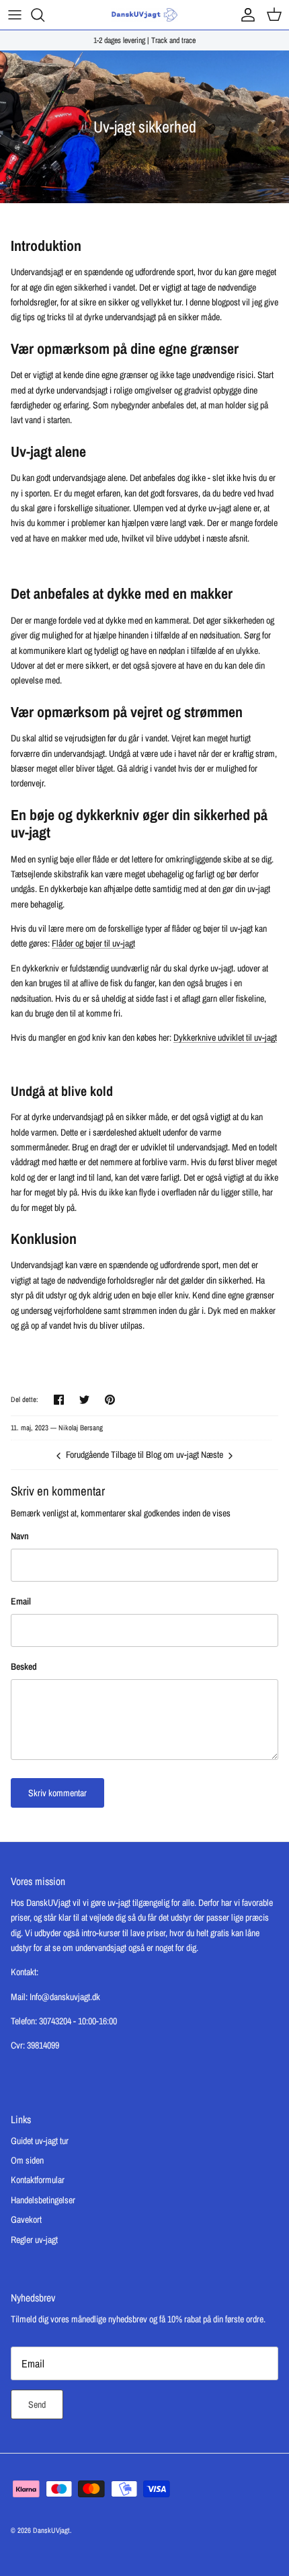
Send (37, 2404)
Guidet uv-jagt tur (40, 2141)
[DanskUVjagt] (144, 15)
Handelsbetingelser (43, 2200)
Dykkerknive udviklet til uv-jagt (225, 1037)
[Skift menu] (15, 15)
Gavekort (26, 2219)
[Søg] (44, 15)
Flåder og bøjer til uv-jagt (93, 943)
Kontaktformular (38, 2180)
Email (21, 1601)
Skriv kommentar (57, 1793)
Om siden (27, 2160)
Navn (20, 1536)
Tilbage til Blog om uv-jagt (155, 1455)
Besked (24, 1666)
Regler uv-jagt (34, 2240)
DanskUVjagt (51, 2530)
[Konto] (245, 15)
